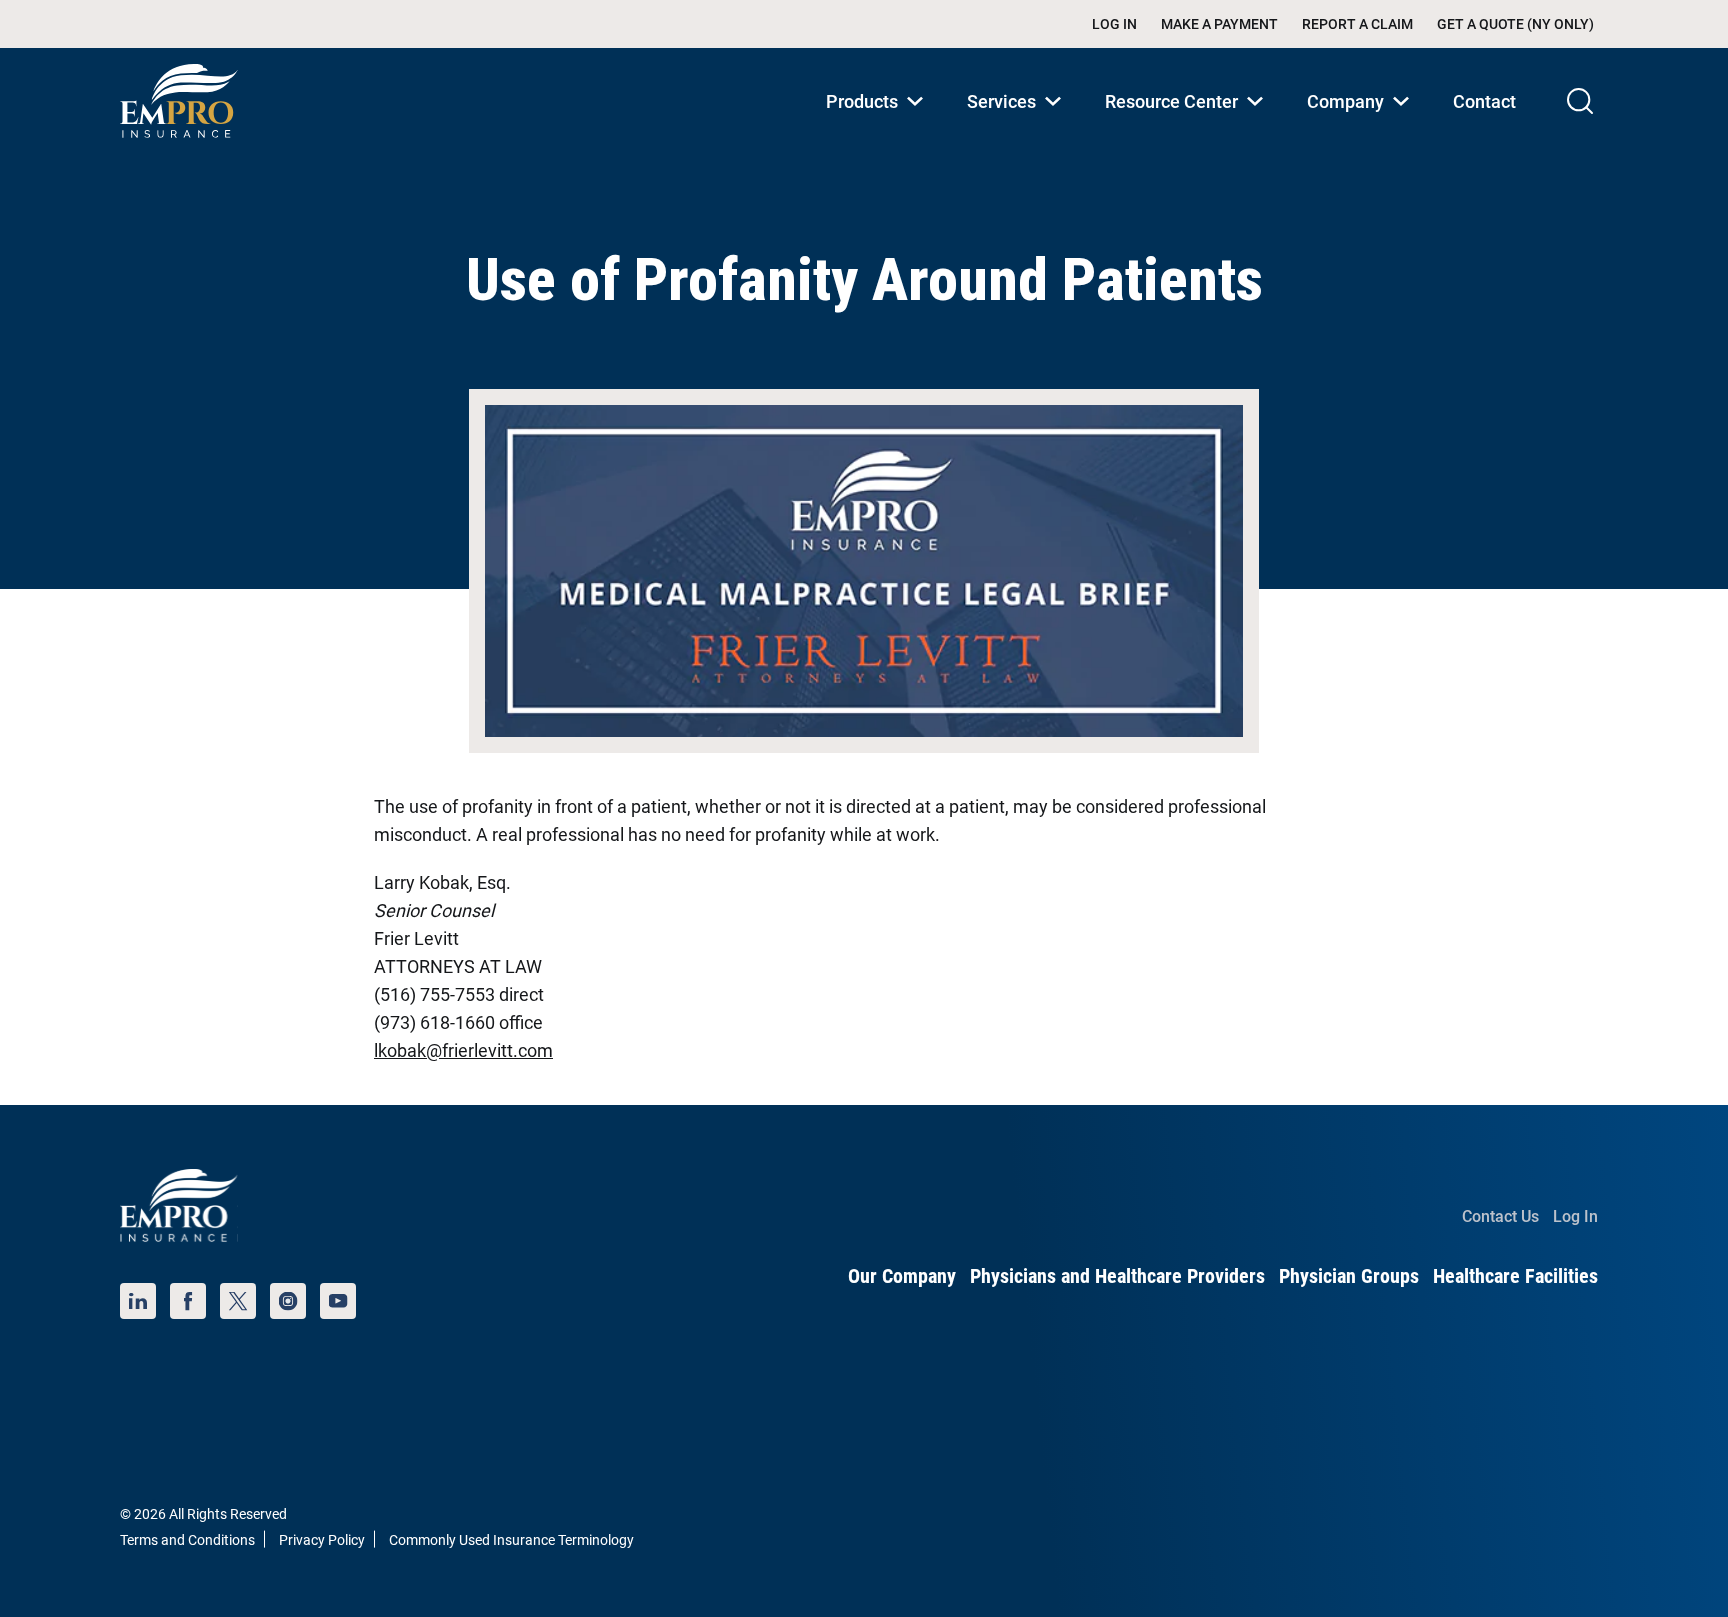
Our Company (902, 1276)
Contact (1484, 101)
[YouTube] (338, 1301)
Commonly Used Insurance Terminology (511, 1540)
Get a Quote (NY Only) (1515, 24)
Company (1362, 122)
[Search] (1580, 101)
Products (878, 122)
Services (1018, 122)
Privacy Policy (322, 1540)
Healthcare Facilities (1515, 1276)
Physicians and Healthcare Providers (1117, 1276)
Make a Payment (1219, 24)
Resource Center (1188, 122)
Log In (1114, 24)
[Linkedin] (138, 1301)
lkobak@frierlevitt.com (463, 1050)
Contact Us (1500, 1216)
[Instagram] (288, 1301)
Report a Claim (1357, 24)
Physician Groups (1349, 1276)
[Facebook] (188, 1301)
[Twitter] (238, 1301)
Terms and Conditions (187, 1540)
